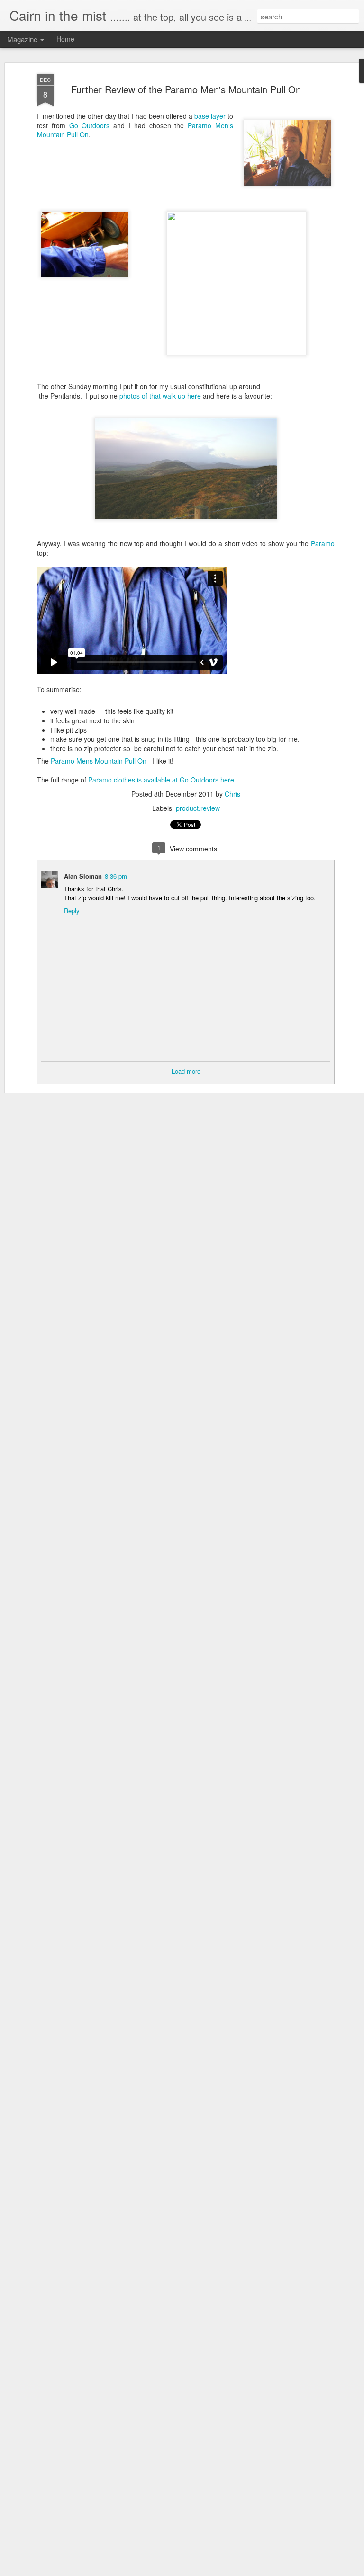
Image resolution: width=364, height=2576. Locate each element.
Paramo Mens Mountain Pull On (99, 761)
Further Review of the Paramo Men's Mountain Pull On (186, 89)
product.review (198, 808)
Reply (72, 910)
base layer (210, 116)
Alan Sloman (83, 876)
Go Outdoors (90, 125)
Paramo (323, 543)
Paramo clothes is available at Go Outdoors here (161, 780)
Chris (232, 794)
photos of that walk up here (160, 396)
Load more (186, 1071)
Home (65, 39)
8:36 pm (116, 876)
